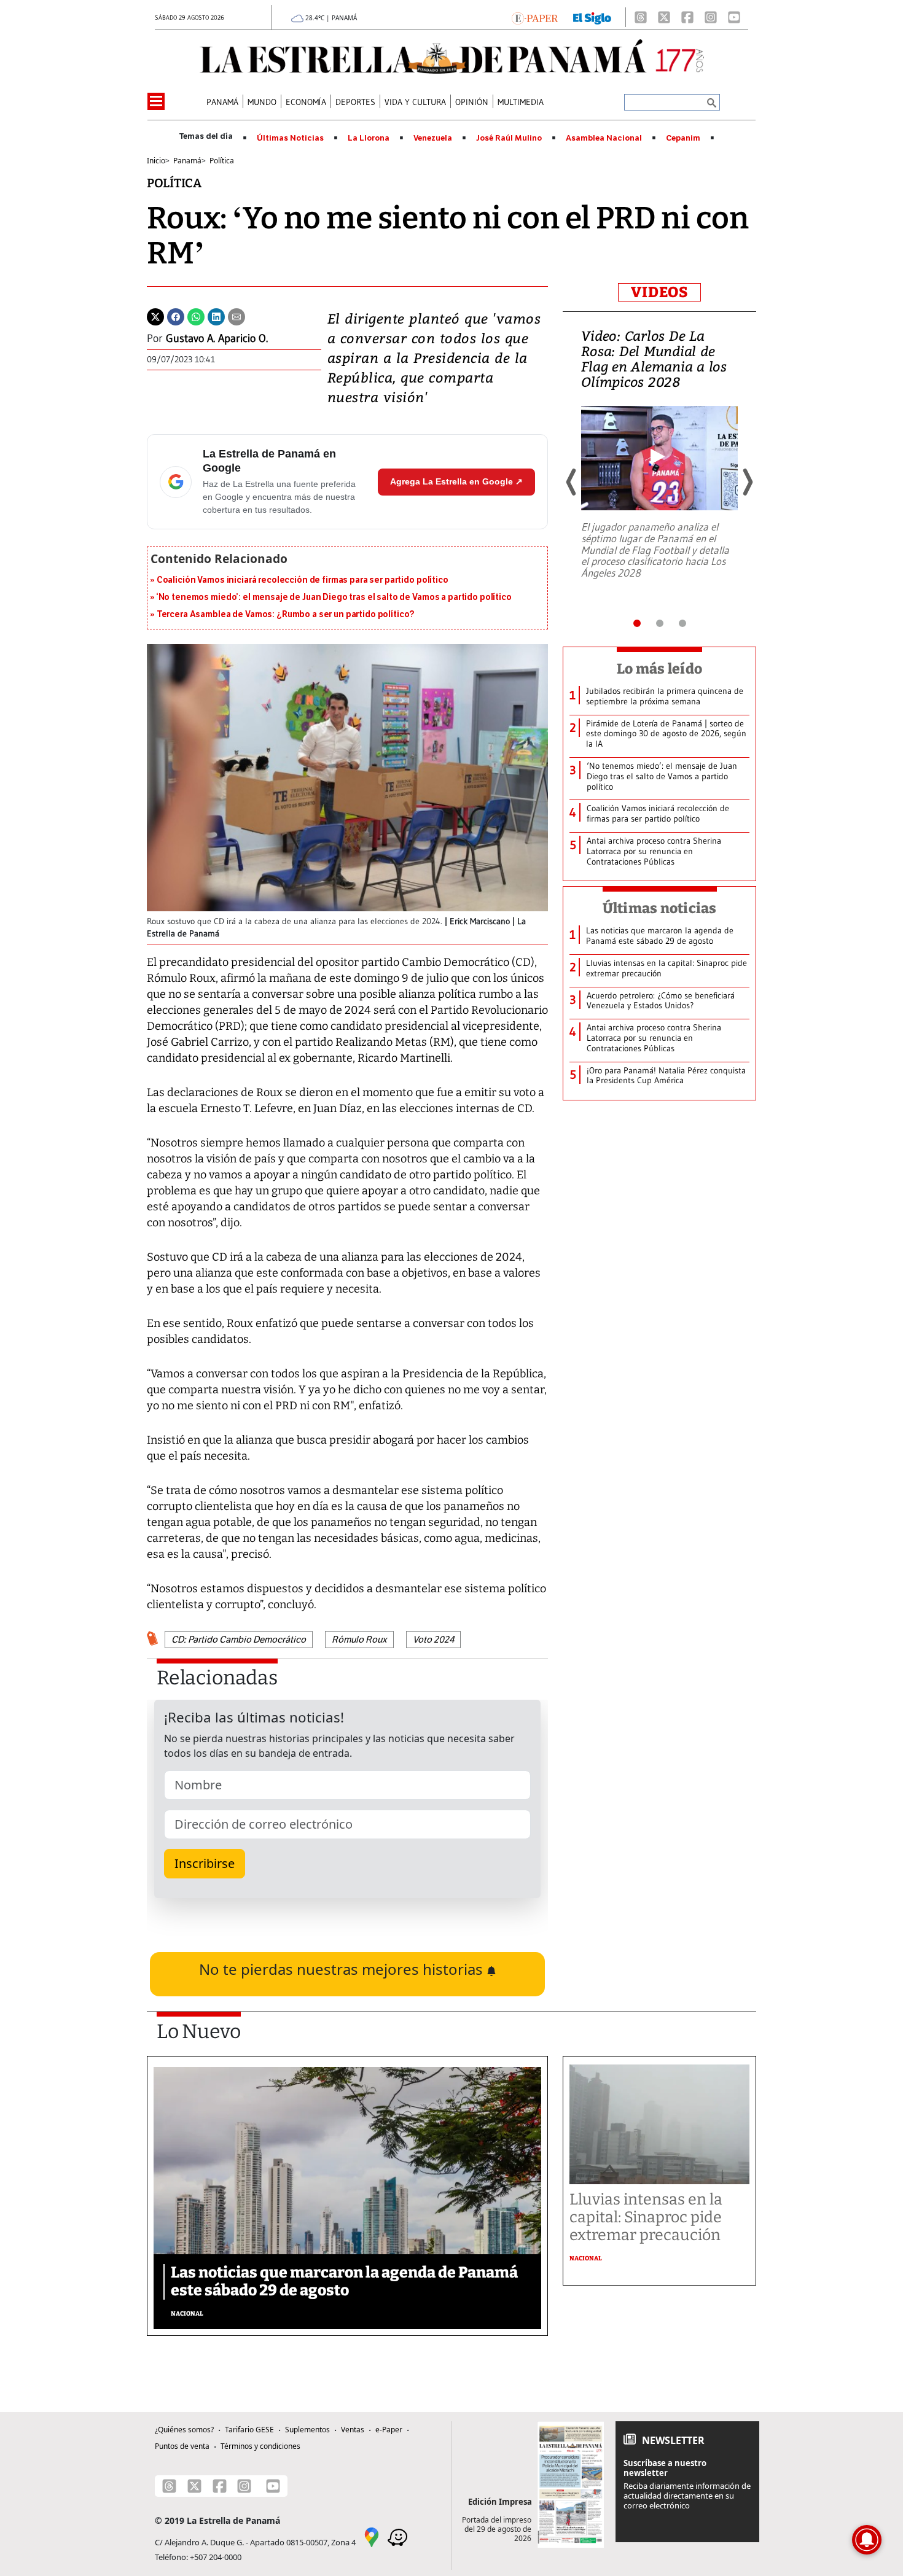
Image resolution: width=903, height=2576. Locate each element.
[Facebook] (687, 17)
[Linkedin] (216, 316)
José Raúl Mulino (509, 138)
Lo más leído (659, 669)
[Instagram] (711, 17)
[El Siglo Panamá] (592, 17)
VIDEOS (659, 292)
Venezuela (433, 138)
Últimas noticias (660, 908)
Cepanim (683, 138)
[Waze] (397, 2537)
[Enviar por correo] (237, 316)
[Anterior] (572, 482)
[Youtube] (734, 17)
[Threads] (641, 17)
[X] (664, 17)
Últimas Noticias (290, 138)
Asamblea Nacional (604, 138)
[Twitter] (155, 316)
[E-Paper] (535, 17)
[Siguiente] (747, 482)
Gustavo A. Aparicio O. (217, 338)
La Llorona (369, 138)
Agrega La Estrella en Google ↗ (456, 481)
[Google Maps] (372, 2537)
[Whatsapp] (196, 316)
